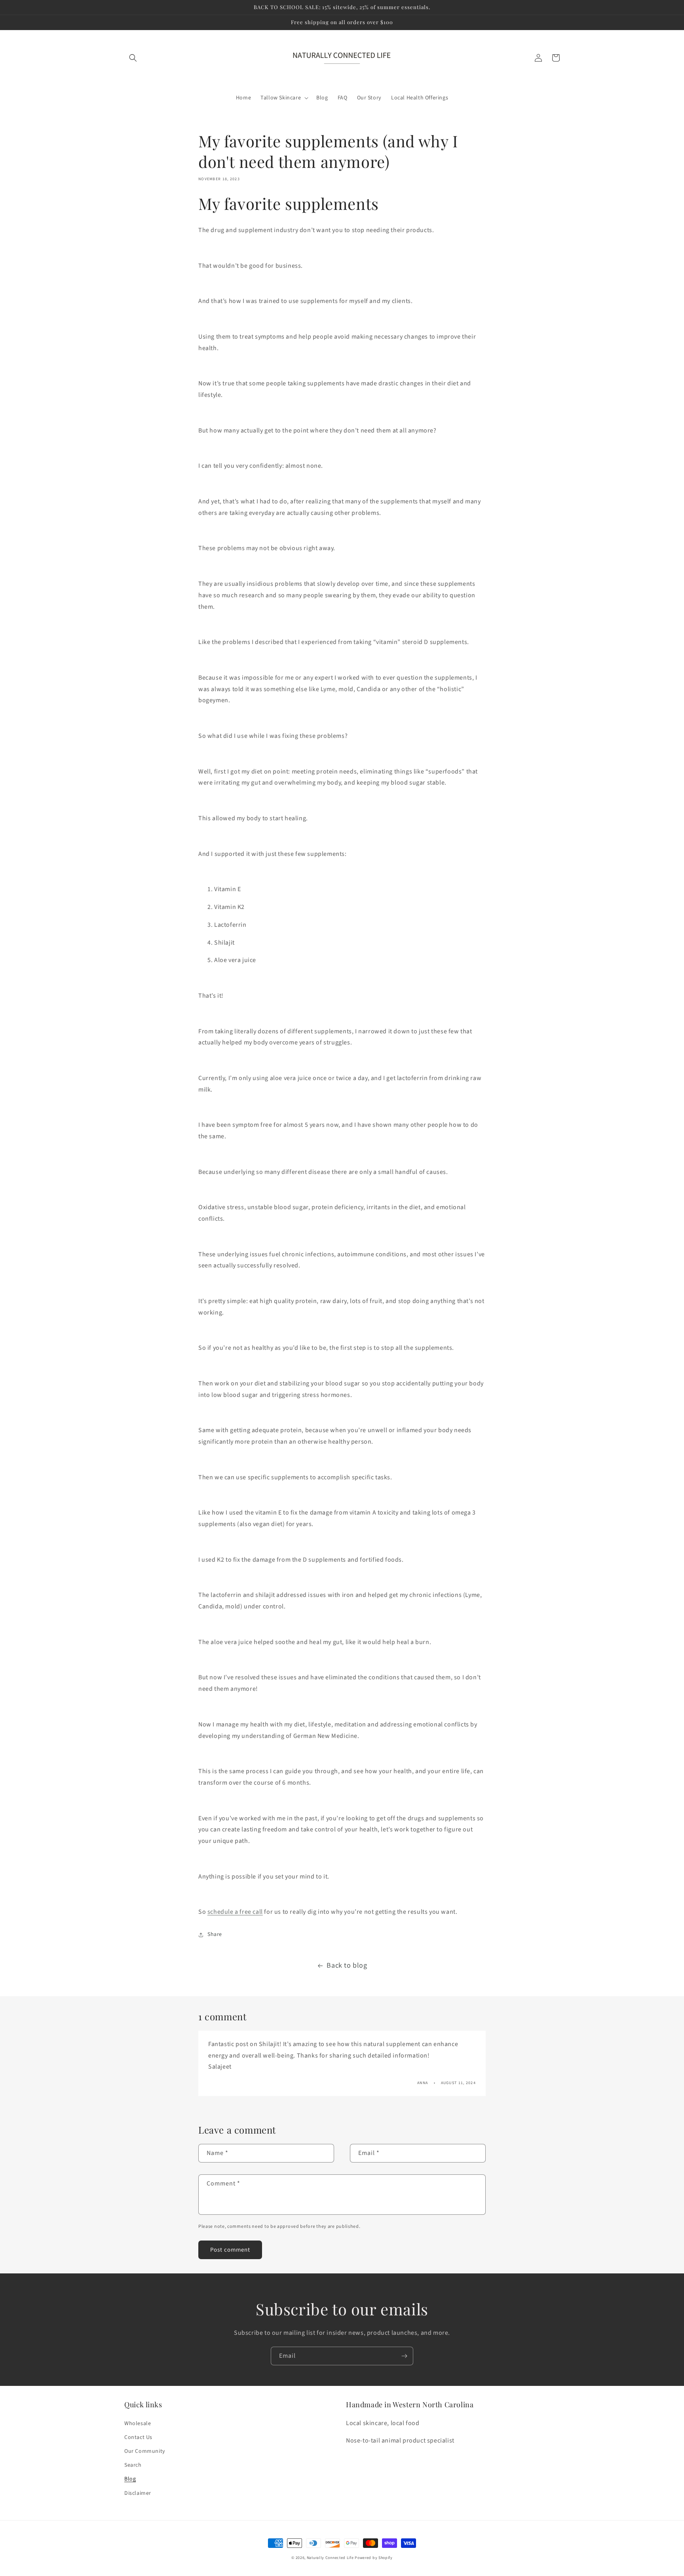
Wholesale (138, 2424)
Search (133, 2465)
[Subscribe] (404, 2356)
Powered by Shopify (374, 2558)
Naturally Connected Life (330, 2558)
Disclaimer (138, 2493)
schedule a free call (235, 1912)
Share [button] (215, 1934)
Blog (130, 2479)
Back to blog (347, 1965)
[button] (133, 58)
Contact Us (138, 2437)
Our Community (145, 2451)
